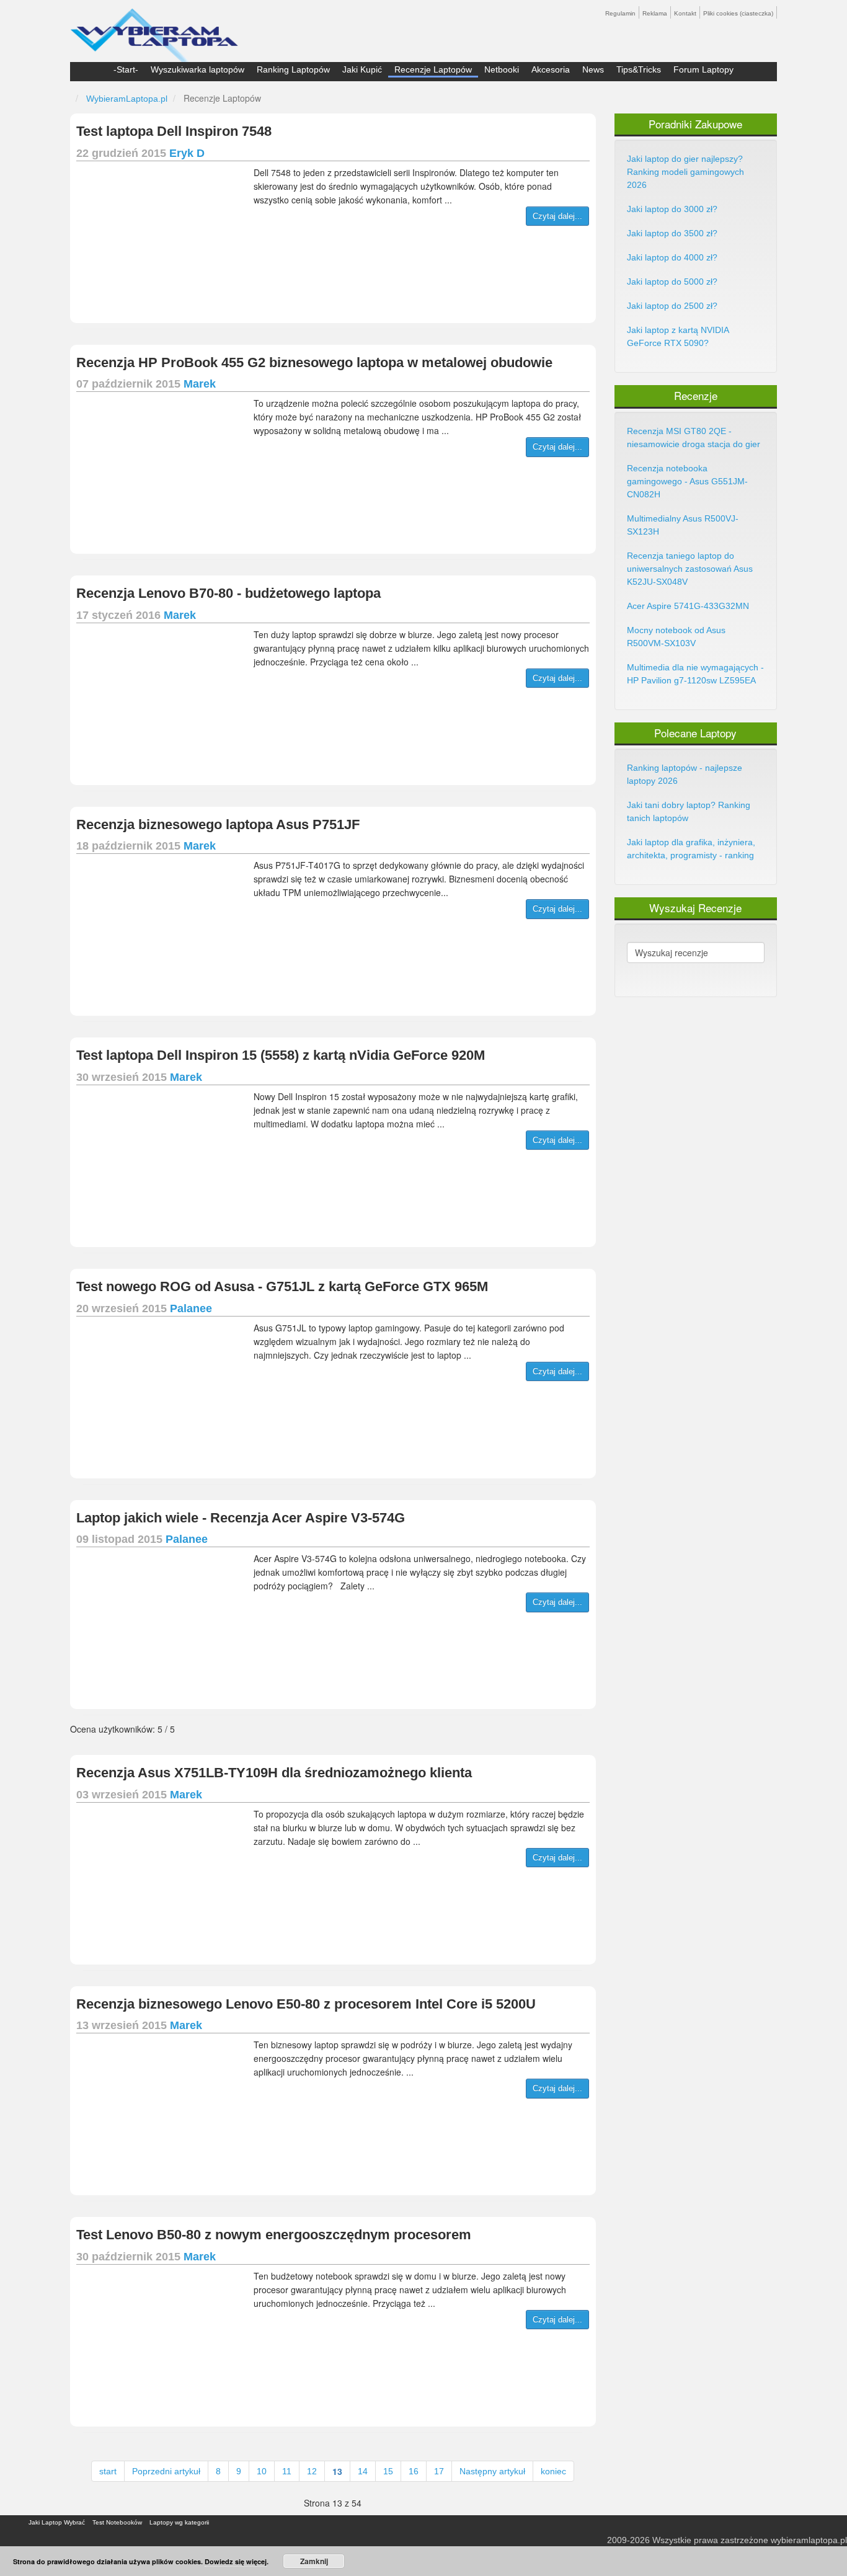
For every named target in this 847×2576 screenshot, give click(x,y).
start (108, 2471)
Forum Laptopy (703, 69)
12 (312, 2471)
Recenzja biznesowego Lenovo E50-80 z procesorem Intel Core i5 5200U (306, 2004)
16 (414, 2471)
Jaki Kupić (362, 69)
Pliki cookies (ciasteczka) (738, 13)
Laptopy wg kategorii (179, 2522)
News (593, 69)
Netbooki (502, 69)
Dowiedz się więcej (236, 2561)
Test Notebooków (117, 2522)
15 (388, 2471)
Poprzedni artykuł (166, 2471)
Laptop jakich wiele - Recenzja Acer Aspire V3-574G (241, 1518)
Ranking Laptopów (293, 69)
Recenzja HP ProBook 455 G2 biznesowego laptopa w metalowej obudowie (314, 362)
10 (262, 2471)
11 (287, 2471)
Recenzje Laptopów (433, 69)
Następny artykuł (492, 2471)
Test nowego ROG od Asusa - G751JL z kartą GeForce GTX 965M (282, 1286)
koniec (553, 2471)
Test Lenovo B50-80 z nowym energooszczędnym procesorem (274, 2235)
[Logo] (154, 30)
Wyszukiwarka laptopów (197, 69)
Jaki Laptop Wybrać (57, 2522)
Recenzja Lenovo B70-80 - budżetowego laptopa (228, 593)
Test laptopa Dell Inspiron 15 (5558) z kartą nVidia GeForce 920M (281, 1055)
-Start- (126, 69)
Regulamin (620, 13)
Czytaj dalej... (557, 216)
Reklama (655, 13)
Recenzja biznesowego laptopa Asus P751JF (218, 824)
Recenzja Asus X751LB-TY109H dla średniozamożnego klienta (274, 1773)
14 (363, 2471)
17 (439, 2471)
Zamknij (314, 2561)
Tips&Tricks (639, 69)
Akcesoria (551, 69)
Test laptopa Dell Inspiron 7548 (174, 131)
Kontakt (685, 13)
